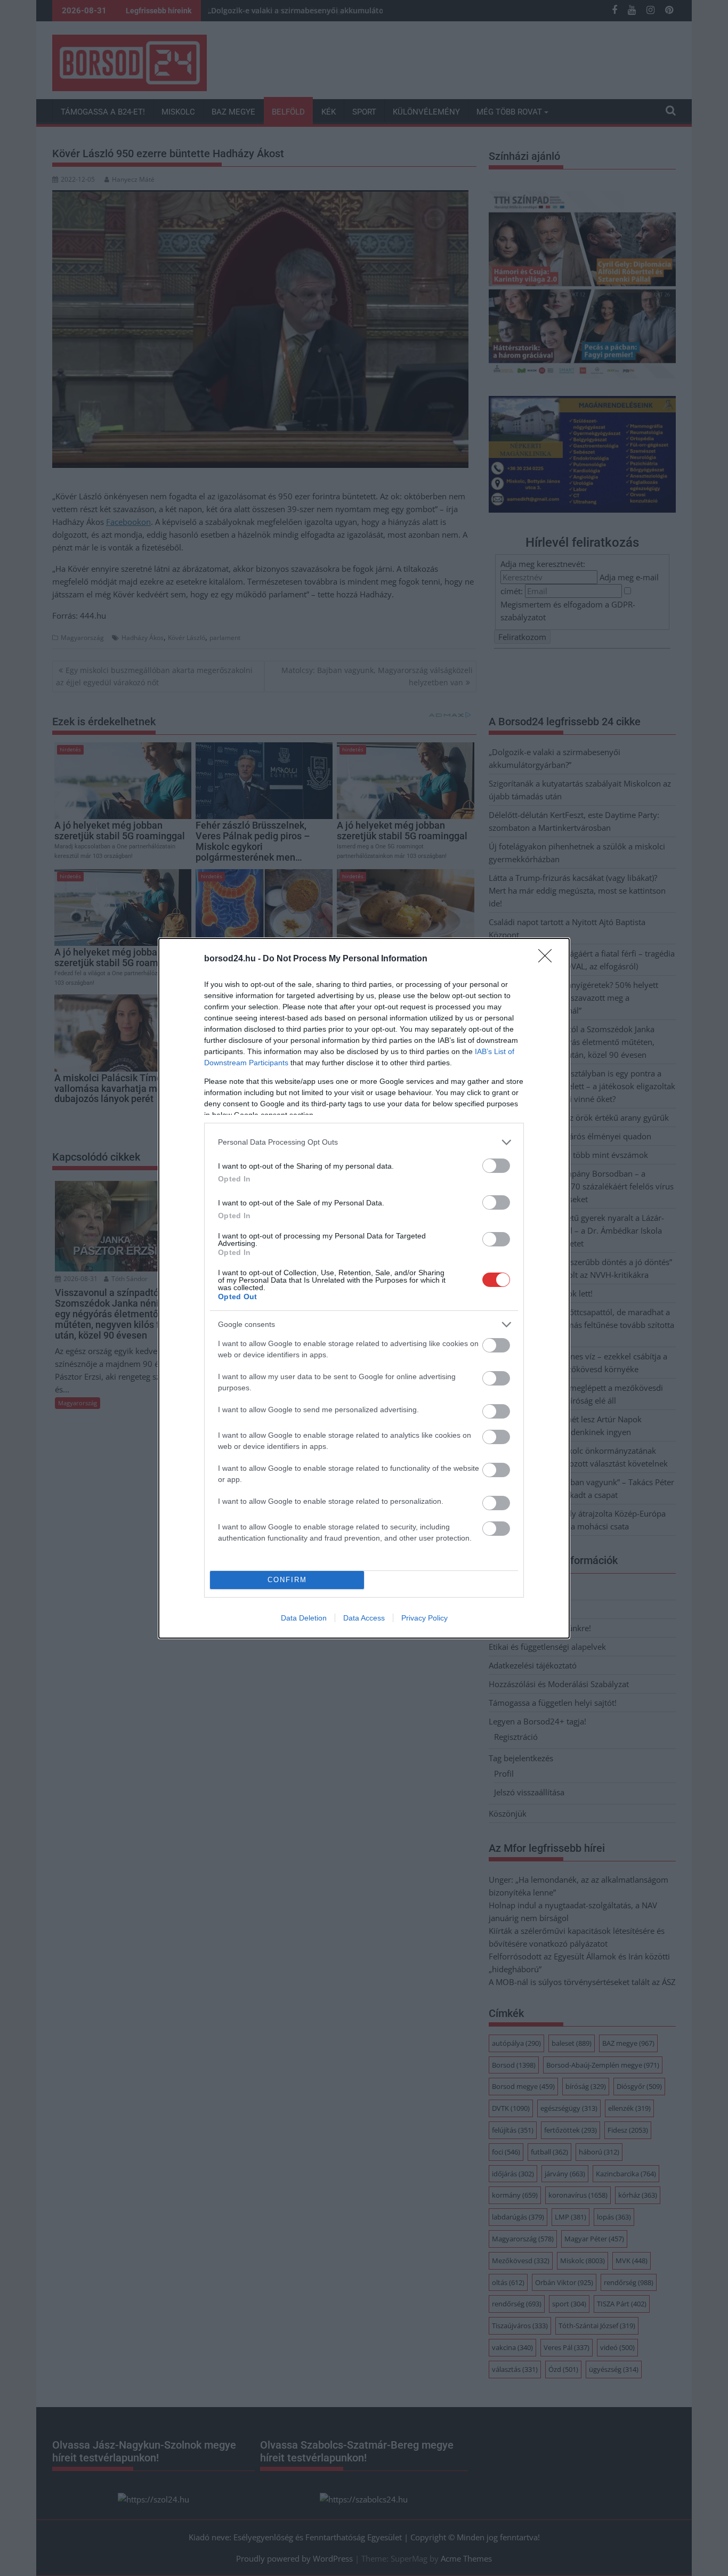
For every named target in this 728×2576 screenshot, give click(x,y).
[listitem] (364, 1142)
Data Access (364, 1618)
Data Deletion (304, 1618)
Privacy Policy (424, 1618)
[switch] (496, 1166)
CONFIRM (287, 1580)
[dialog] (364, 1288)
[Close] (548, 959)
